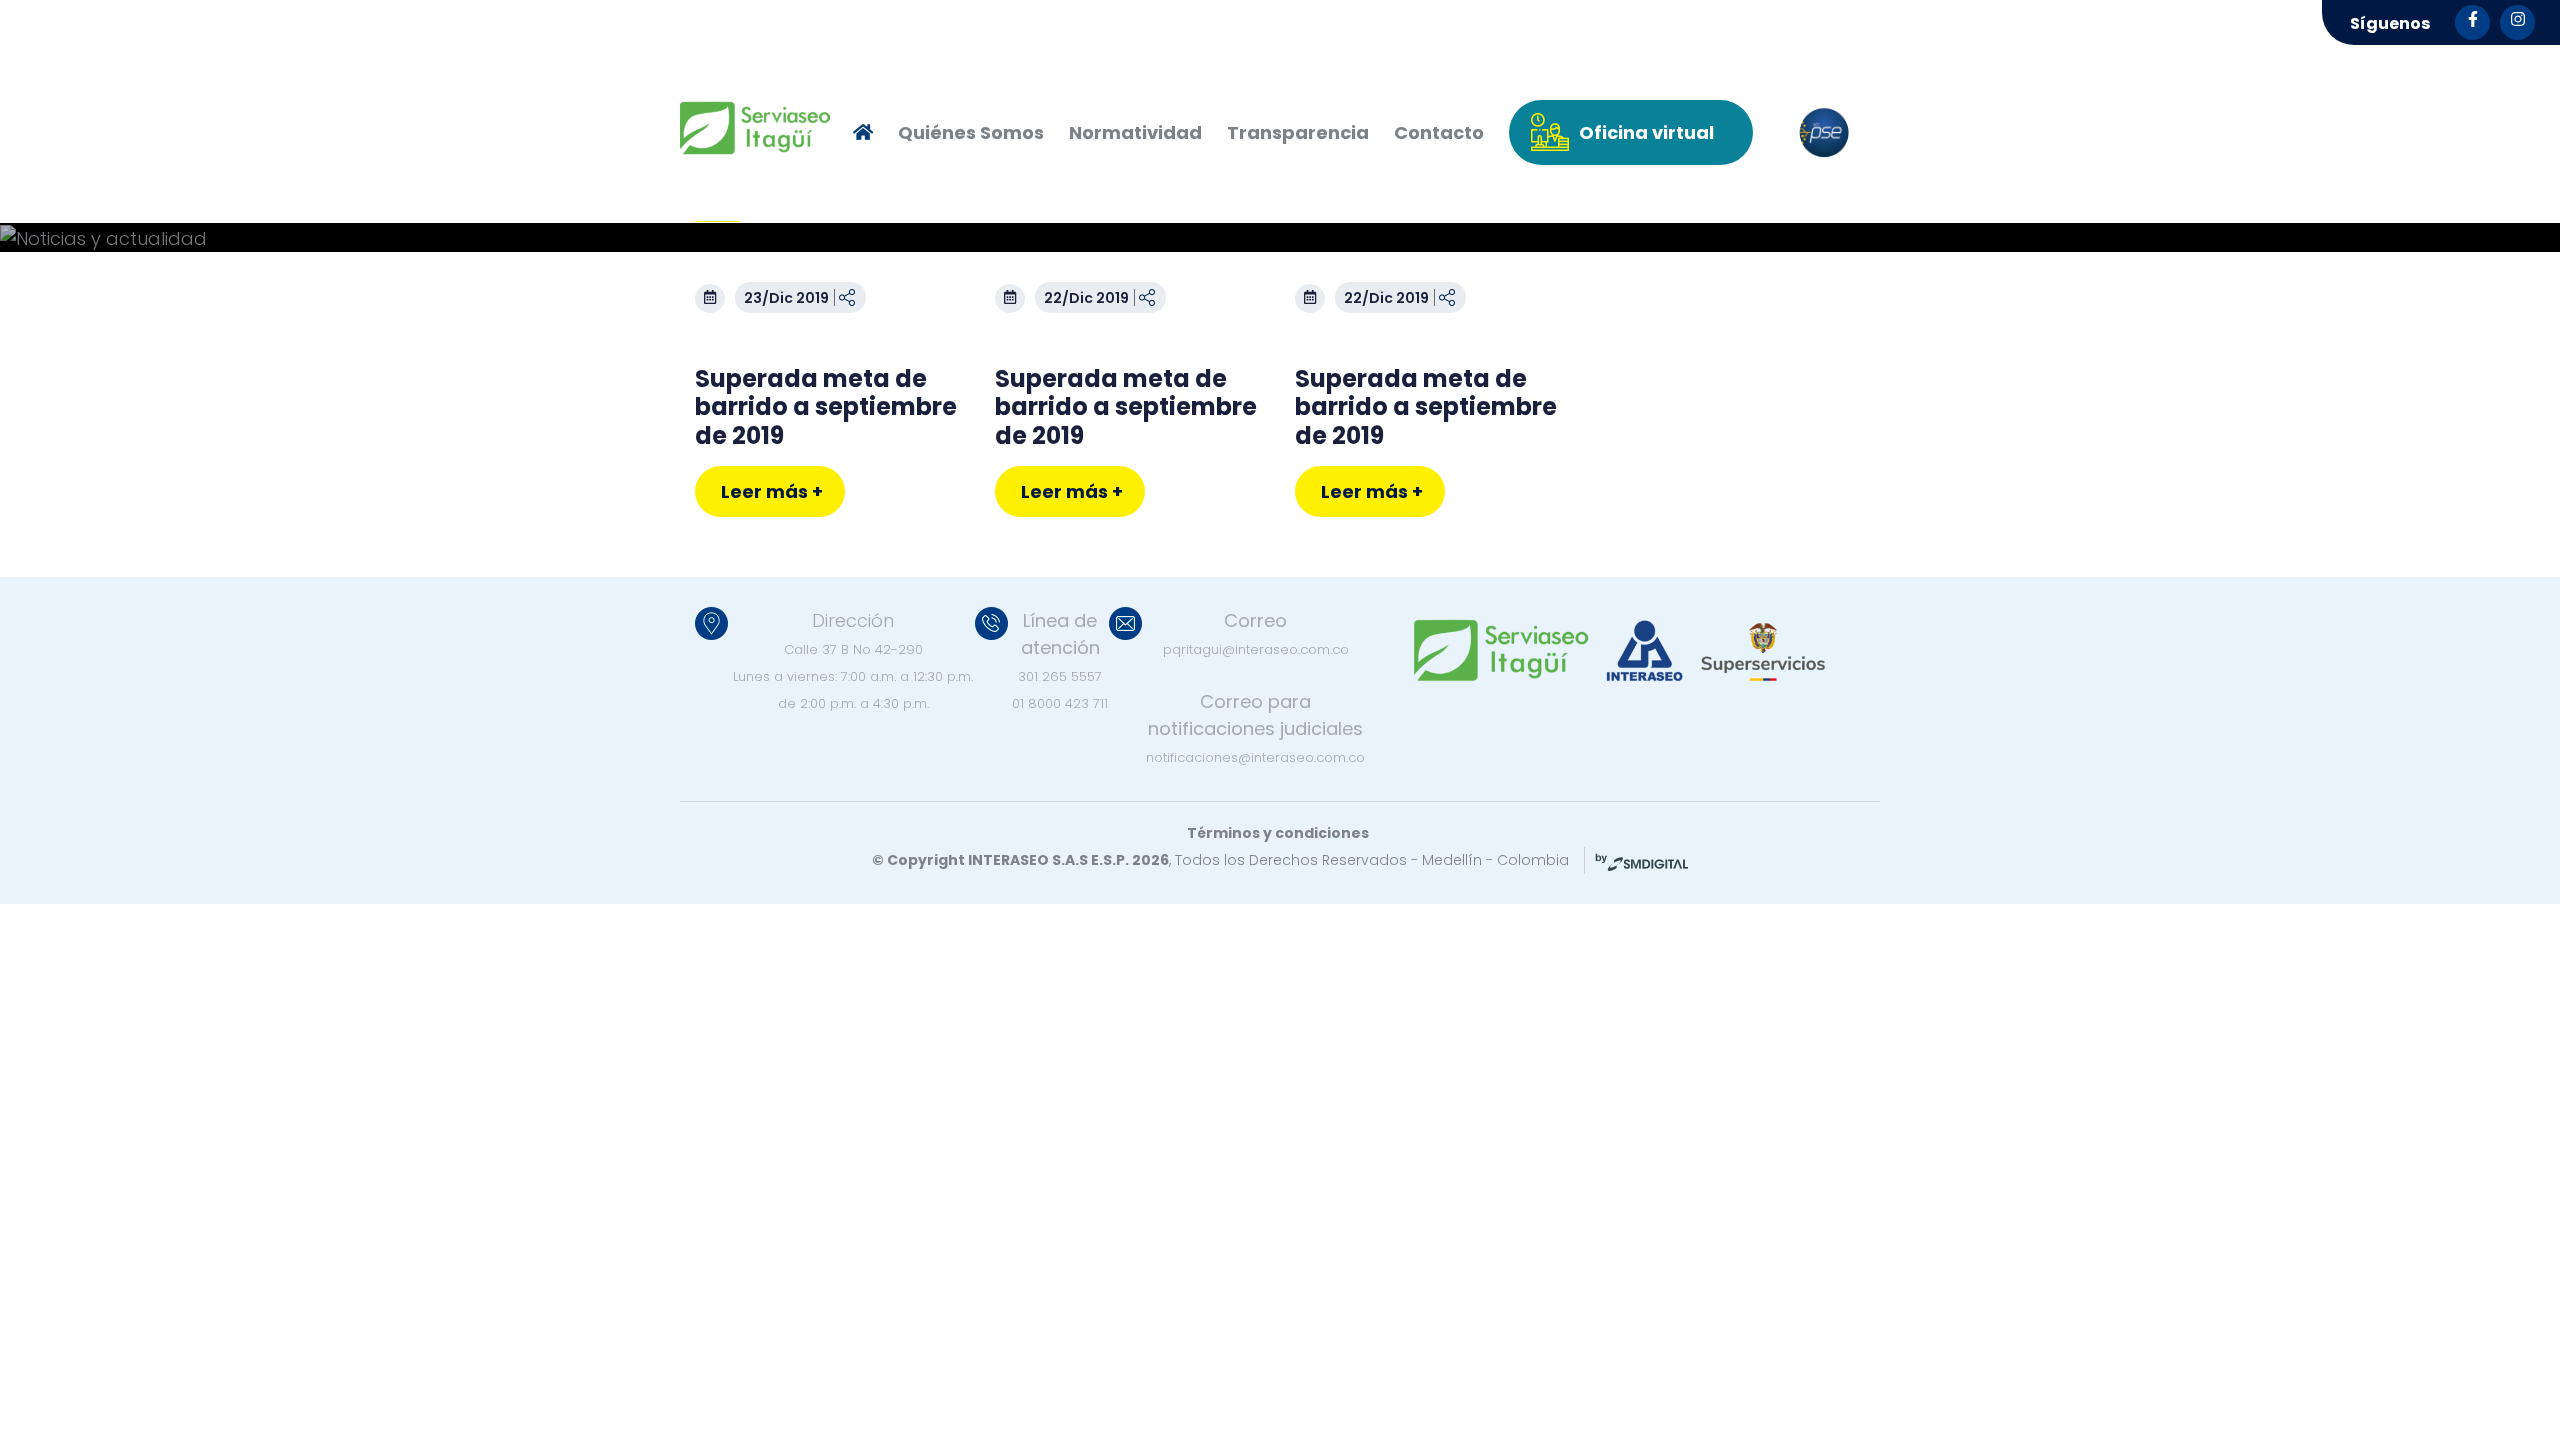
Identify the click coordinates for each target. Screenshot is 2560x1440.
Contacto (1439, 132)
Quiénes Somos (971, 132)
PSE (1824, 133)
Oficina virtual (1646, 132)
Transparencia (1298, 132)
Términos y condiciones (1278, 833)
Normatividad (1135, 132)
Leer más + (772, 491)
